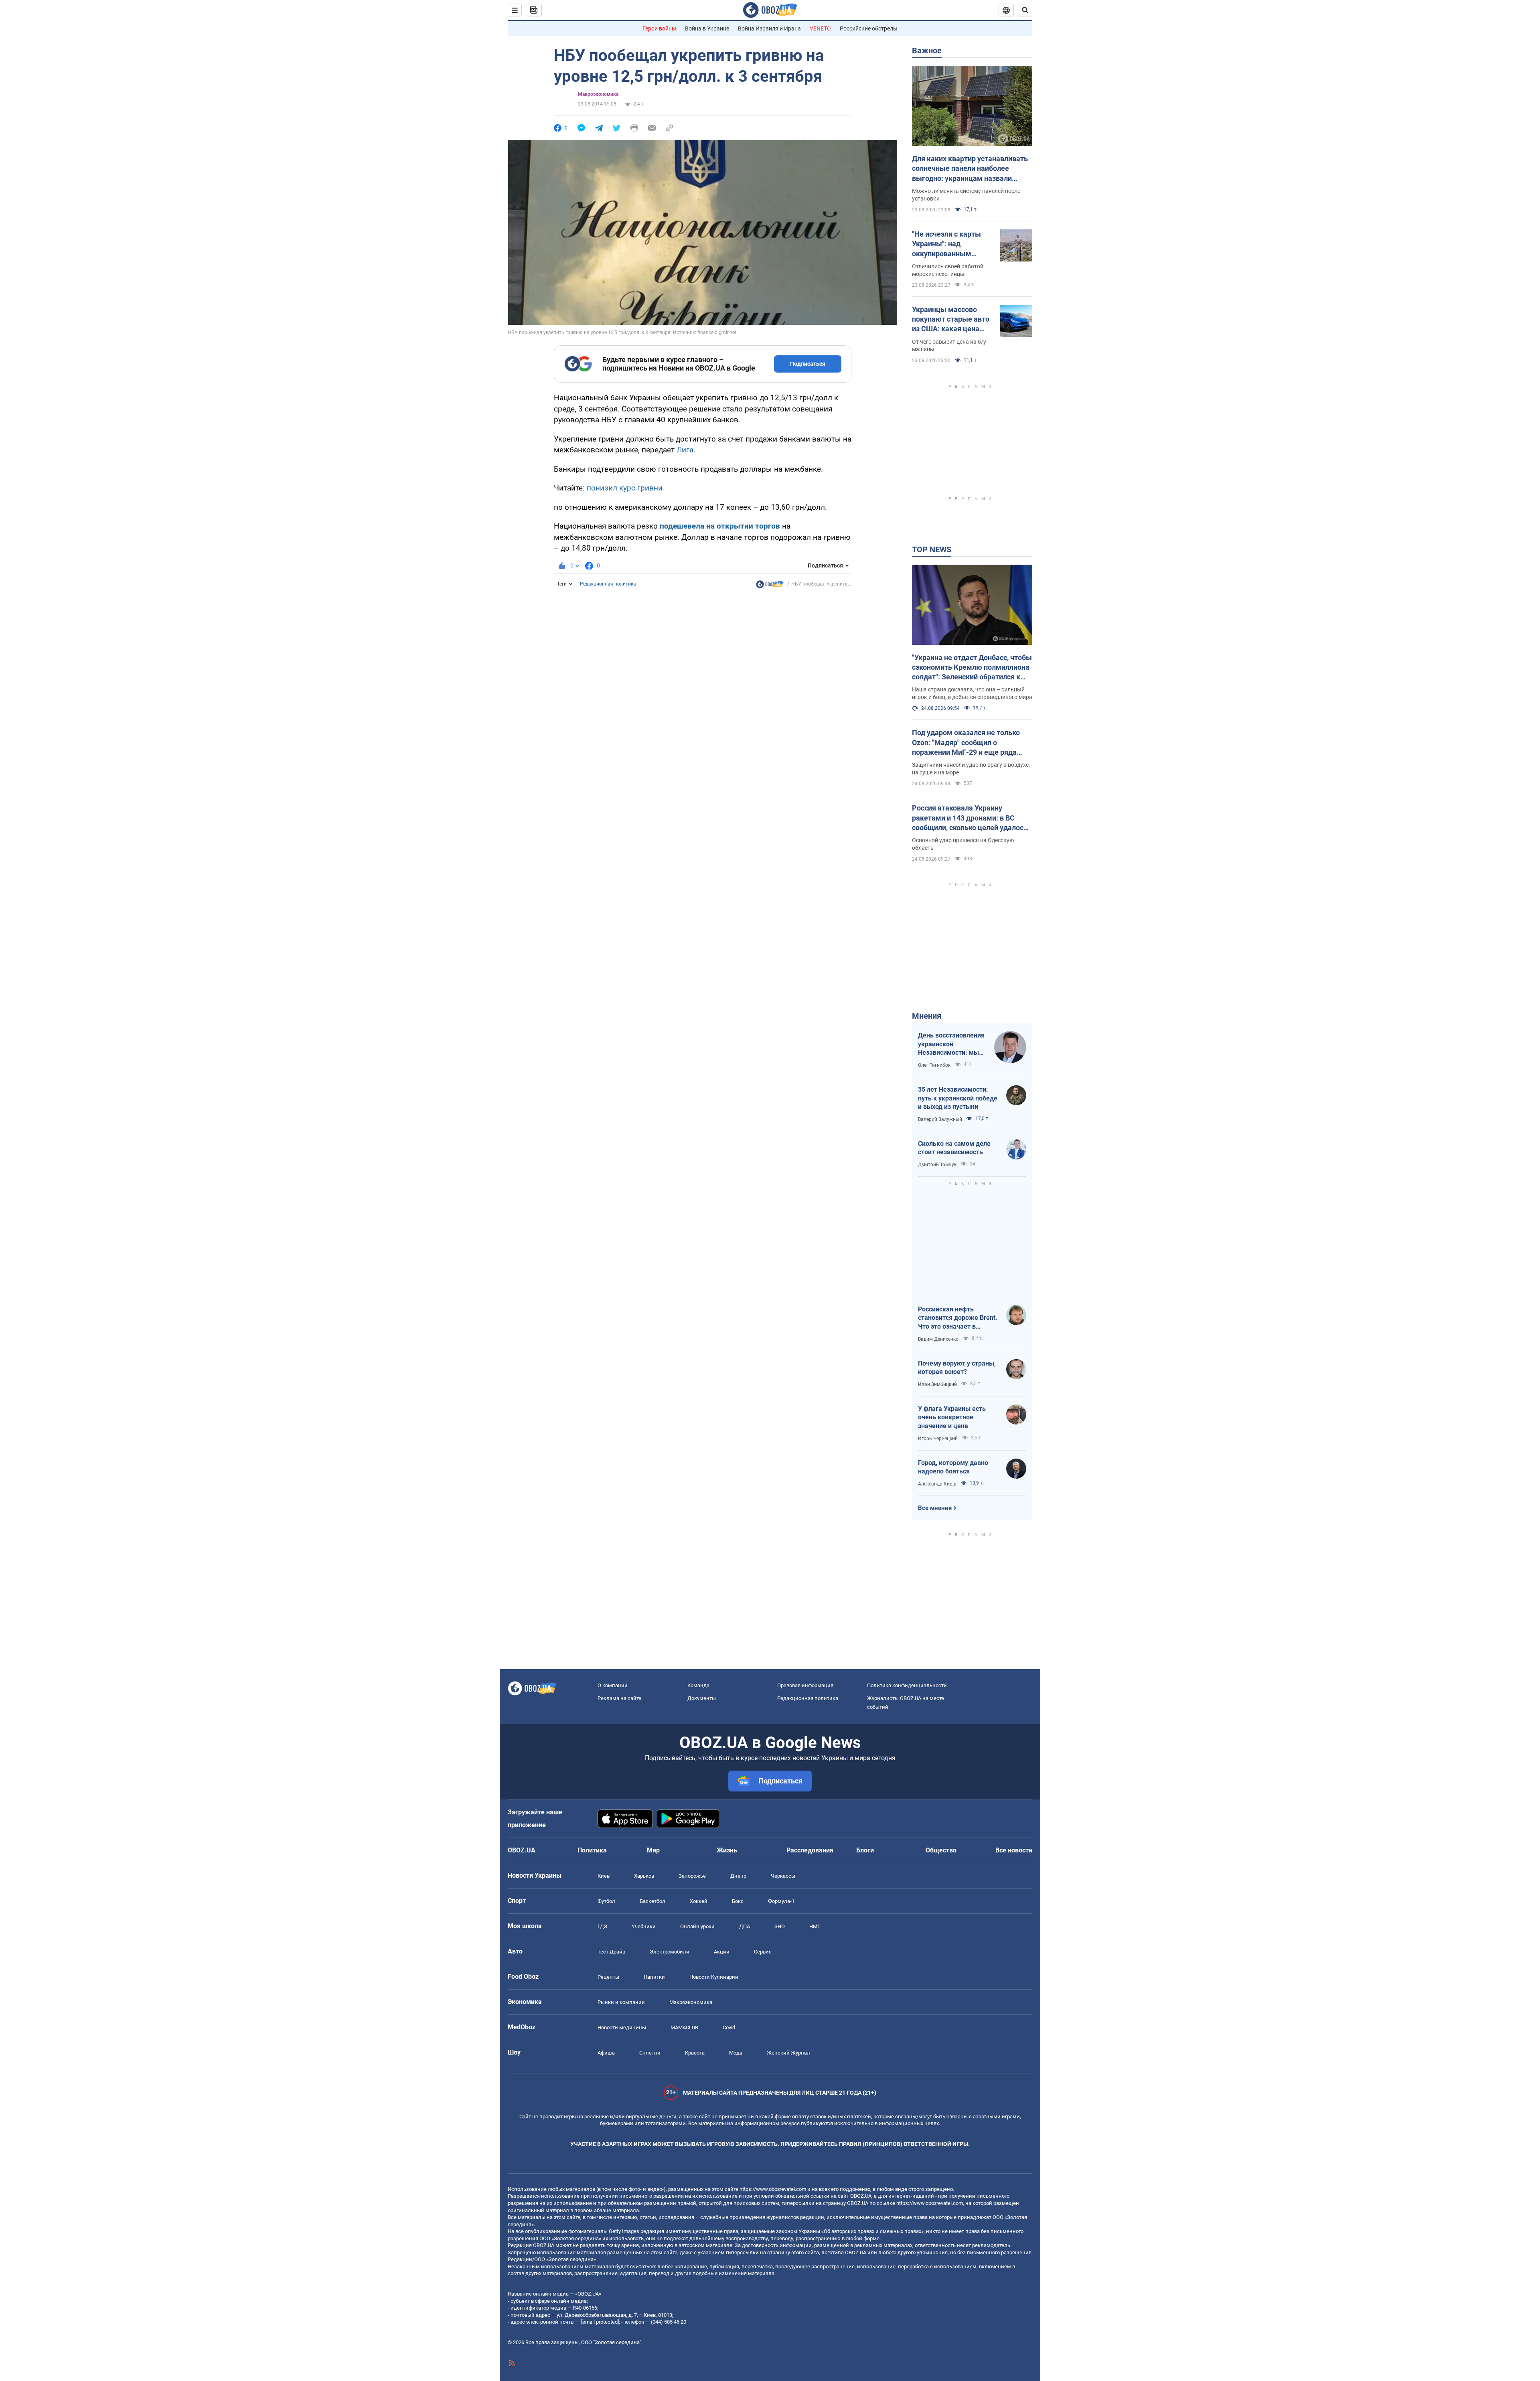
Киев (604, 1876)
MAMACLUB (684, 2027)
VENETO (820, 28)
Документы (702, 1698)
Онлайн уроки (697, 1926)
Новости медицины (622, 2027)
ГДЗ (602, 1926)
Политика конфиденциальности (907, 1685)
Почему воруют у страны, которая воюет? (957, 1368)
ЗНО (780, 1926)
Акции (722, 1952)
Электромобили (670, 1952)
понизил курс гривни (625, 488)
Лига (685, 450)
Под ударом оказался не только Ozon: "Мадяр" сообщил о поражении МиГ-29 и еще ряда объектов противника (966, 743)
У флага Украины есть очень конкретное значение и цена (952, 1417)
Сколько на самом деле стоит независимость (954, 1148)
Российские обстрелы (869, 28)
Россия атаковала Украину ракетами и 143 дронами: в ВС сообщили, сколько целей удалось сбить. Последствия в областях (970, 818)
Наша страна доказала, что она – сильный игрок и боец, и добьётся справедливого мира (972, 693)
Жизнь (727, 1850)
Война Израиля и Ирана (769, 28)
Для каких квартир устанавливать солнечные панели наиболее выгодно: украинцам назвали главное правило (970, 169)
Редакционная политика (608, 584)
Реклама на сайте (619, 1698)
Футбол (606, 1901)
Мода (736, 2053)
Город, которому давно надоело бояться (953, 1467)
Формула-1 (781, 1901)
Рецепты (608, 1977)
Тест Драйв (611, 1952)
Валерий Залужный (940, 1119)
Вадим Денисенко (938, 1339)
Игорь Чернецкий (938, 1439)
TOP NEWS (932, 549)
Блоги (865, 1850)
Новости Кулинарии (714, 1977)
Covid (729, 2027)
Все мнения (935, 1508)
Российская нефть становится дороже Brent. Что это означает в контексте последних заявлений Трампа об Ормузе (958, 1318)
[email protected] (600, 2322)
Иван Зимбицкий (937, 1384)
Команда (698, 1685)
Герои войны (659, 28)
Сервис (763, 1952)
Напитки (654, 1977)
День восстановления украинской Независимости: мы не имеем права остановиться (951, 1044)
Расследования (810, 1850)
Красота (695, 2053)
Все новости (1014, 1850)
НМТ (815, 1926)
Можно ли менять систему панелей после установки (966, 195)
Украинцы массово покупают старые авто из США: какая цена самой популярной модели (951, 320)
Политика (592, 1850)
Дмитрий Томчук (937, 1165)
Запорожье (692, 1876)
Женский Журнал (788, 2053)
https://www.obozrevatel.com (773, 2189)
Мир (653, 1850)
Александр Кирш (937, 1484)
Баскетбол (652, 1901)
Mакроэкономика (598, 94)
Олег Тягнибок (934, 1065)
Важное (927, 51)
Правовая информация (805, 1685)
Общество (941, 1850)
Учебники (644, 1926)
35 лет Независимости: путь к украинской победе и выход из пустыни (958, 1098)
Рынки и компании (621, 2002)
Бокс (738, 1901)
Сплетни (650, 2053)
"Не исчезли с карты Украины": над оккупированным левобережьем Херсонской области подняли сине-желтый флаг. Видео (950, 244)
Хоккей (699, 1901)
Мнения (927, 1016)
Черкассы (783, 1876)
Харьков (644, 1876)
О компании (613, 1685)
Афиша (606, 2053)
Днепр (738, 1876)
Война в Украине (707, 28)
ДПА (745, 1926)
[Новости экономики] (770, 586)
